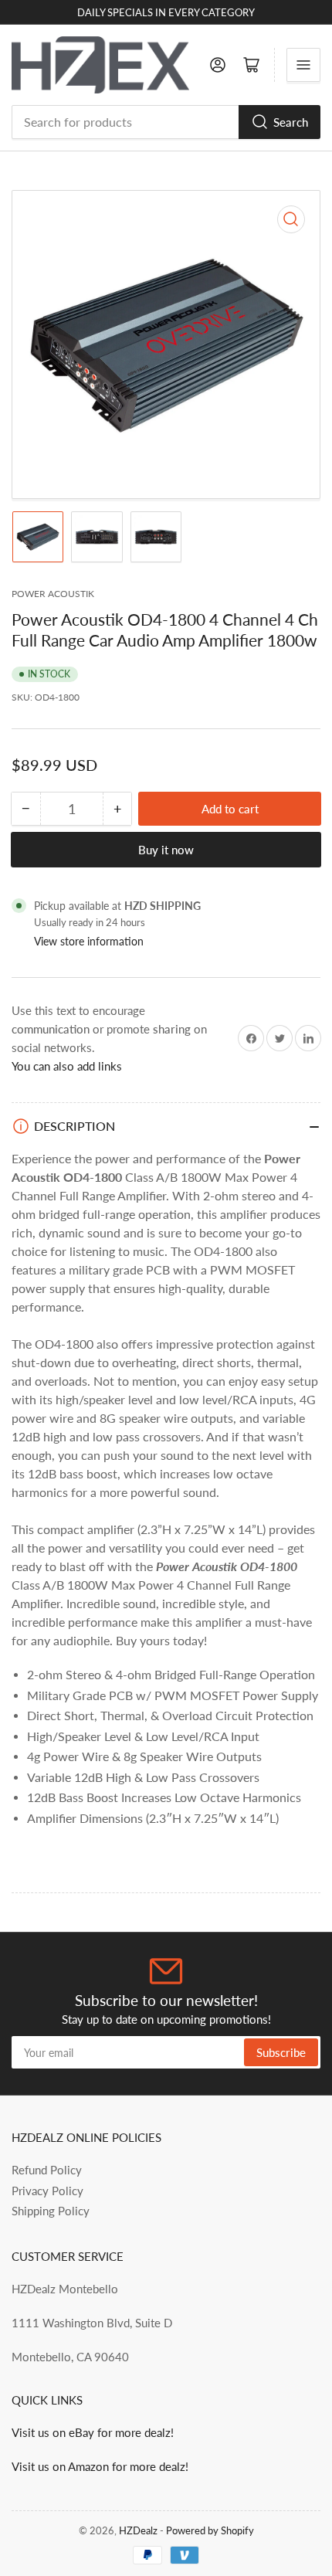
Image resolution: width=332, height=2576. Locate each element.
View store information (89, 941)
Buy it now (166, 850)
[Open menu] (303, 65)
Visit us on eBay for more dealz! (93, 2432)
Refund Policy (47, 2170)
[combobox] (166, 122)
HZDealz (138, 2530)
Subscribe (281, 2052)
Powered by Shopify (210, 2530)
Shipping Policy (51, 2211)
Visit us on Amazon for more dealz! (100, 2466)
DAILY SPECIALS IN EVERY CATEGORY (166, 12)
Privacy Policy (47, 2191)
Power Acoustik (53, 594)
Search (291, 122)
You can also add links (67, 1066)
